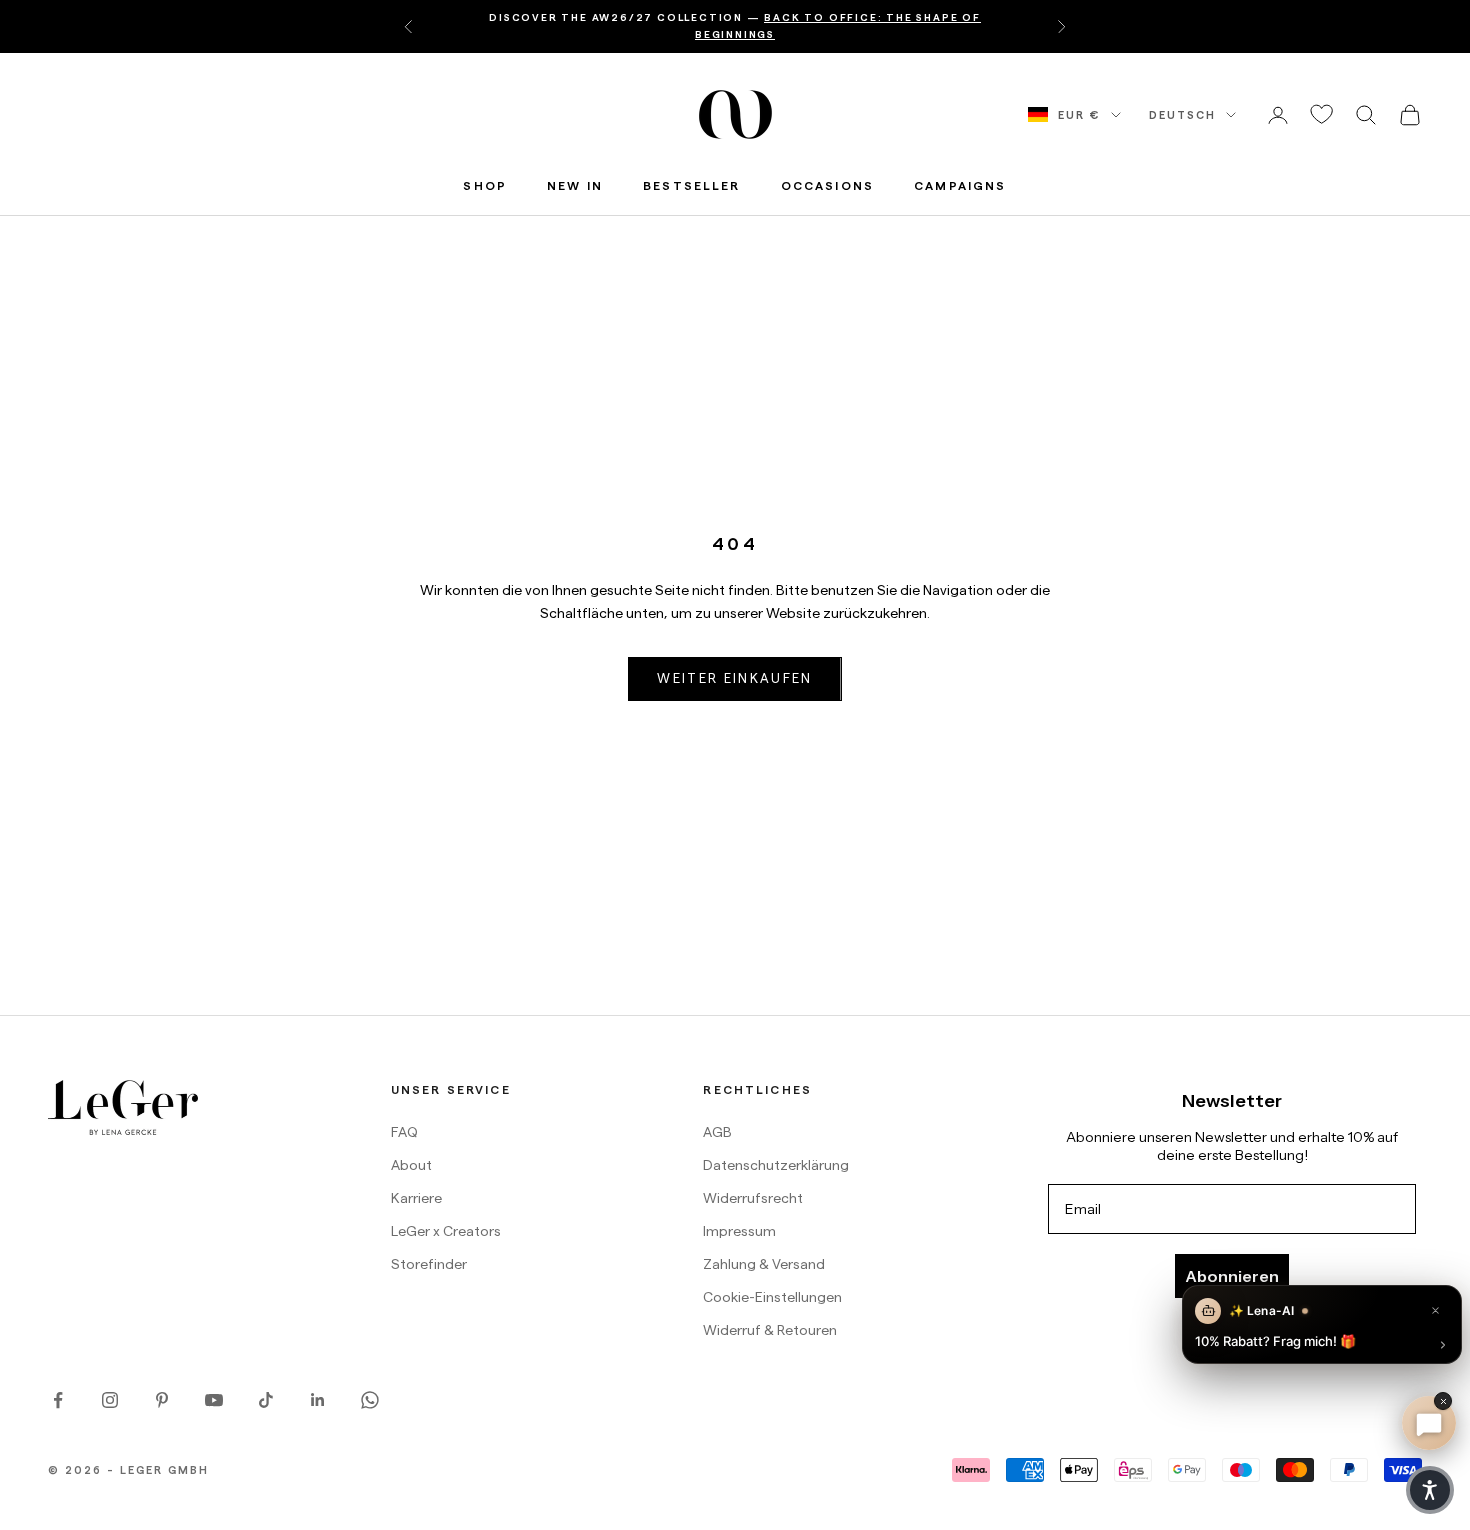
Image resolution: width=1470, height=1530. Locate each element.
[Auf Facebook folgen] (58, 1400)
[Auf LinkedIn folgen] (318, 1400)
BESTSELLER (692, 185)
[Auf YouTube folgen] (214, 1400)
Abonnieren (1232, 1276)
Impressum (739, 1231)
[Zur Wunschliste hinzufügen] (1322, 114)
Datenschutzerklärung (776, 1165)
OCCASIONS (827, 185)
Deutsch (1182, 115)
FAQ (404, 1132)
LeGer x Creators (446, 1231)
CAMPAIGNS (960, 185)
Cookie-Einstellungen (772, 1297)
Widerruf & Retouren (770, 1330)
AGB (717, 1132)
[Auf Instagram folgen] (110, 1400)
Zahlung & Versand (764, 1264)
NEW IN (575, 185)
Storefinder (429, 1264)
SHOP (485, 185)
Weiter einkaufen (734, 678)
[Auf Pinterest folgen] (162, 1400)
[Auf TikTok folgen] (266, 1400)
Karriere (416, 1198)
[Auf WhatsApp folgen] (370, 1400)
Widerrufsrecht (753, 1198)
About (411, 1165)
